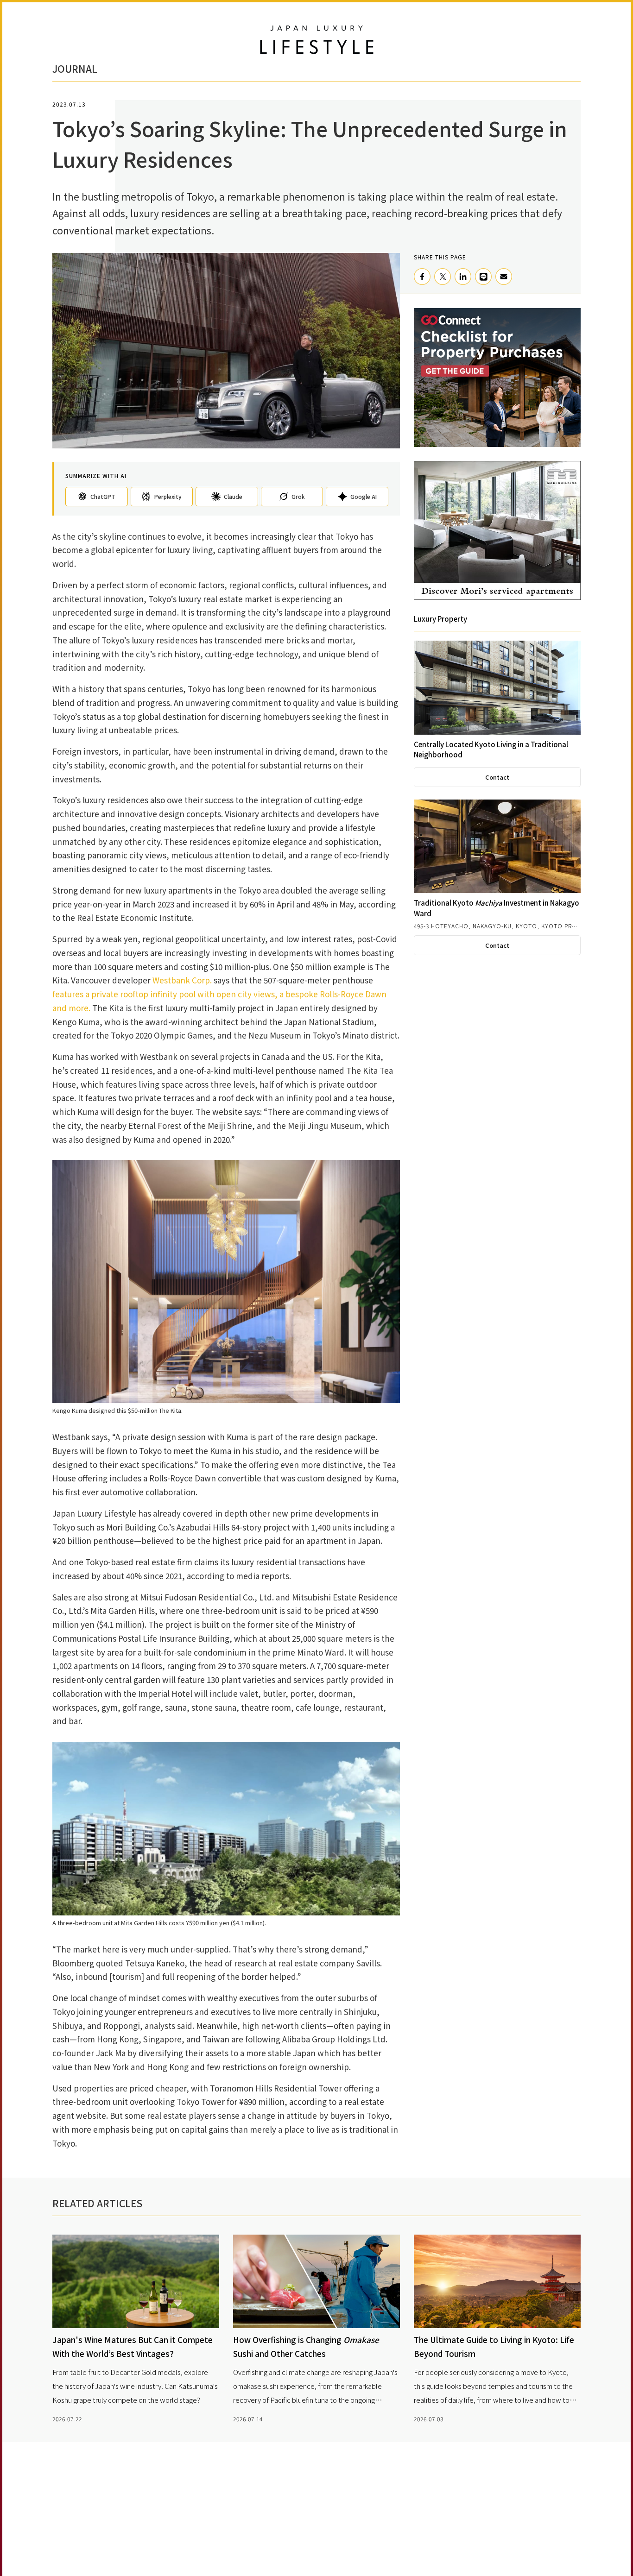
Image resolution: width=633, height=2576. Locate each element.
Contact (497, 777)
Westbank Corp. (182, 980)
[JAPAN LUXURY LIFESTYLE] (317, 40)
